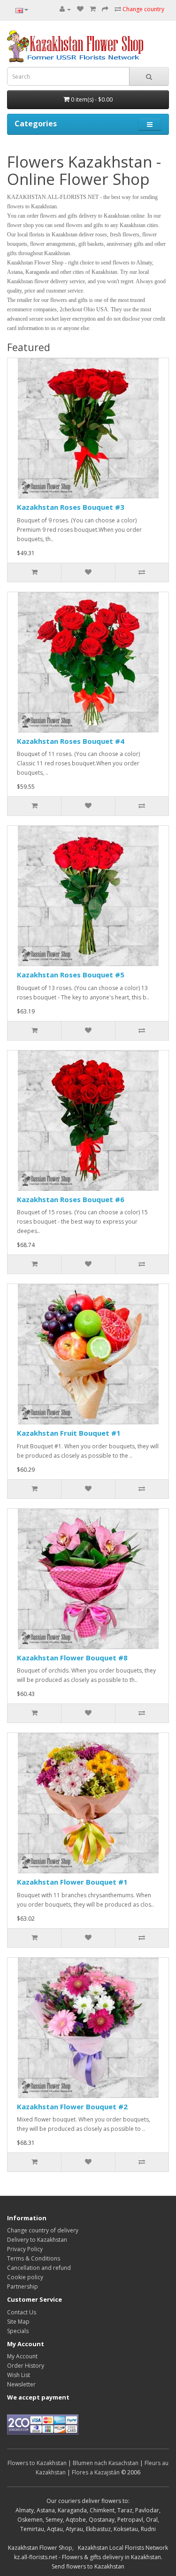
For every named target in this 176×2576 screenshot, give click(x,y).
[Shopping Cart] (93, 9)
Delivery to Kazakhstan (37, 2240)
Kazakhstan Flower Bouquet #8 (72, 1658)
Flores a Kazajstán (96, 2472)
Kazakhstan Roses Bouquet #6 (71, 1199)
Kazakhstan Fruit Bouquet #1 (69, 1433)
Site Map (18, 2322)
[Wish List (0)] (80, 9)
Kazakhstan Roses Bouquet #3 (71, 507)
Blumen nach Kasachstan (106, 2463)
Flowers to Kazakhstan (37, 2463)
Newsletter (21, 2384)
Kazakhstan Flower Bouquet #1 (72, 1882)
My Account (22, 2356)
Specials (18, 2331)
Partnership (23, 2286)
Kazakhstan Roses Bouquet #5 (71, 975)
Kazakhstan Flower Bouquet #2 (72, 2106)
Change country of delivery (43, 2230)
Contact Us (22, 2312)
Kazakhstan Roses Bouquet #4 (71, 741)
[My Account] (65, 9)
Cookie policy (25, 2277)
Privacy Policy (25, 2249)
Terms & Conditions (34, 2258)
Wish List (19, 2375)
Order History (26, 2366)
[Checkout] (105, 9)
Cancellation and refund (39, 2268)
